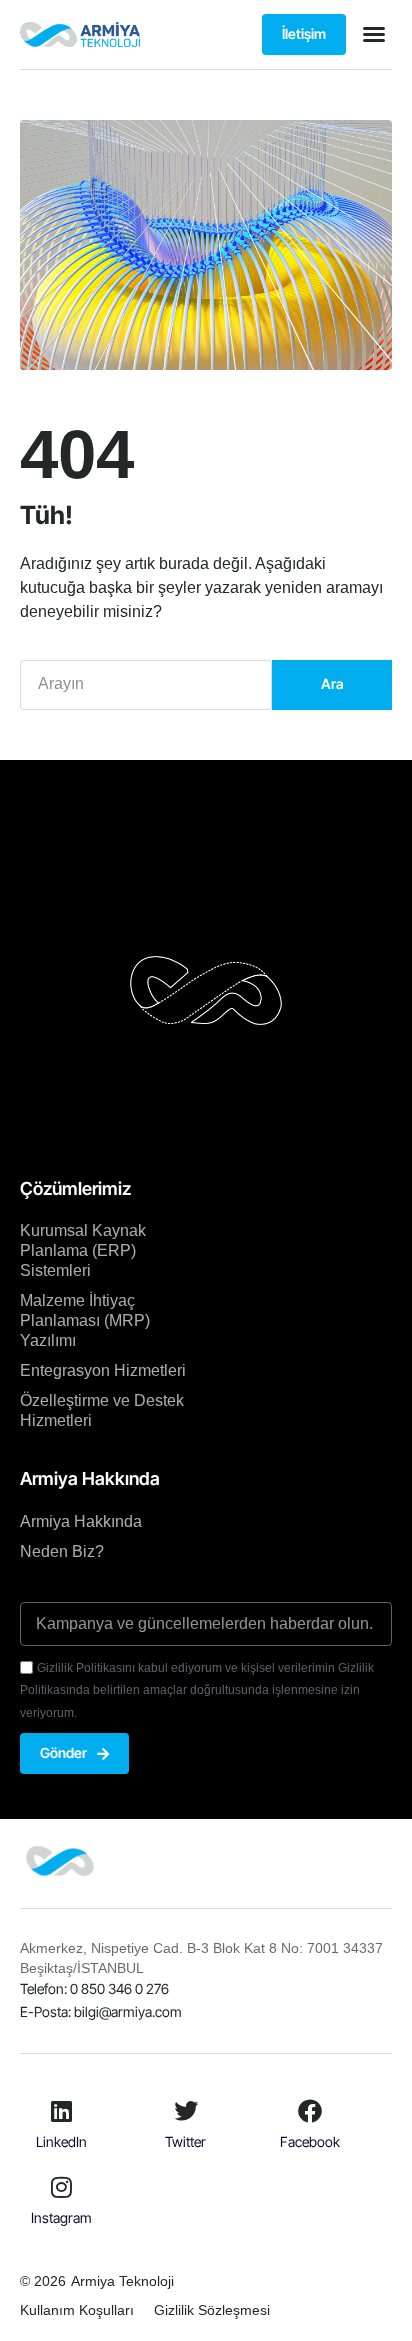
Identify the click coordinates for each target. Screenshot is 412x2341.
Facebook (310, 2141)
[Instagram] (62, 2187)
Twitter (185, 2141)
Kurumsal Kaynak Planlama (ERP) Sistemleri (83, 1250)
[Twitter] (186, 2111)
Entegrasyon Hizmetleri (103, 1370)
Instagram (61, 2217)
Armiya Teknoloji (122, 2281)
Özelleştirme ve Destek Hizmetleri (102, 1410)
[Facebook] (310, 2111)
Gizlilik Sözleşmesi (212, 2310)
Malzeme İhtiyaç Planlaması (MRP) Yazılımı (85, 1320)
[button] (374, 34)
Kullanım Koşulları (77, 2310)
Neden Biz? (62, 1551)
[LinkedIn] (62, 2111)
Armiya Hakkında (81, 1521)
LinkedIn (61, 2141)
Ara (332, 683)
